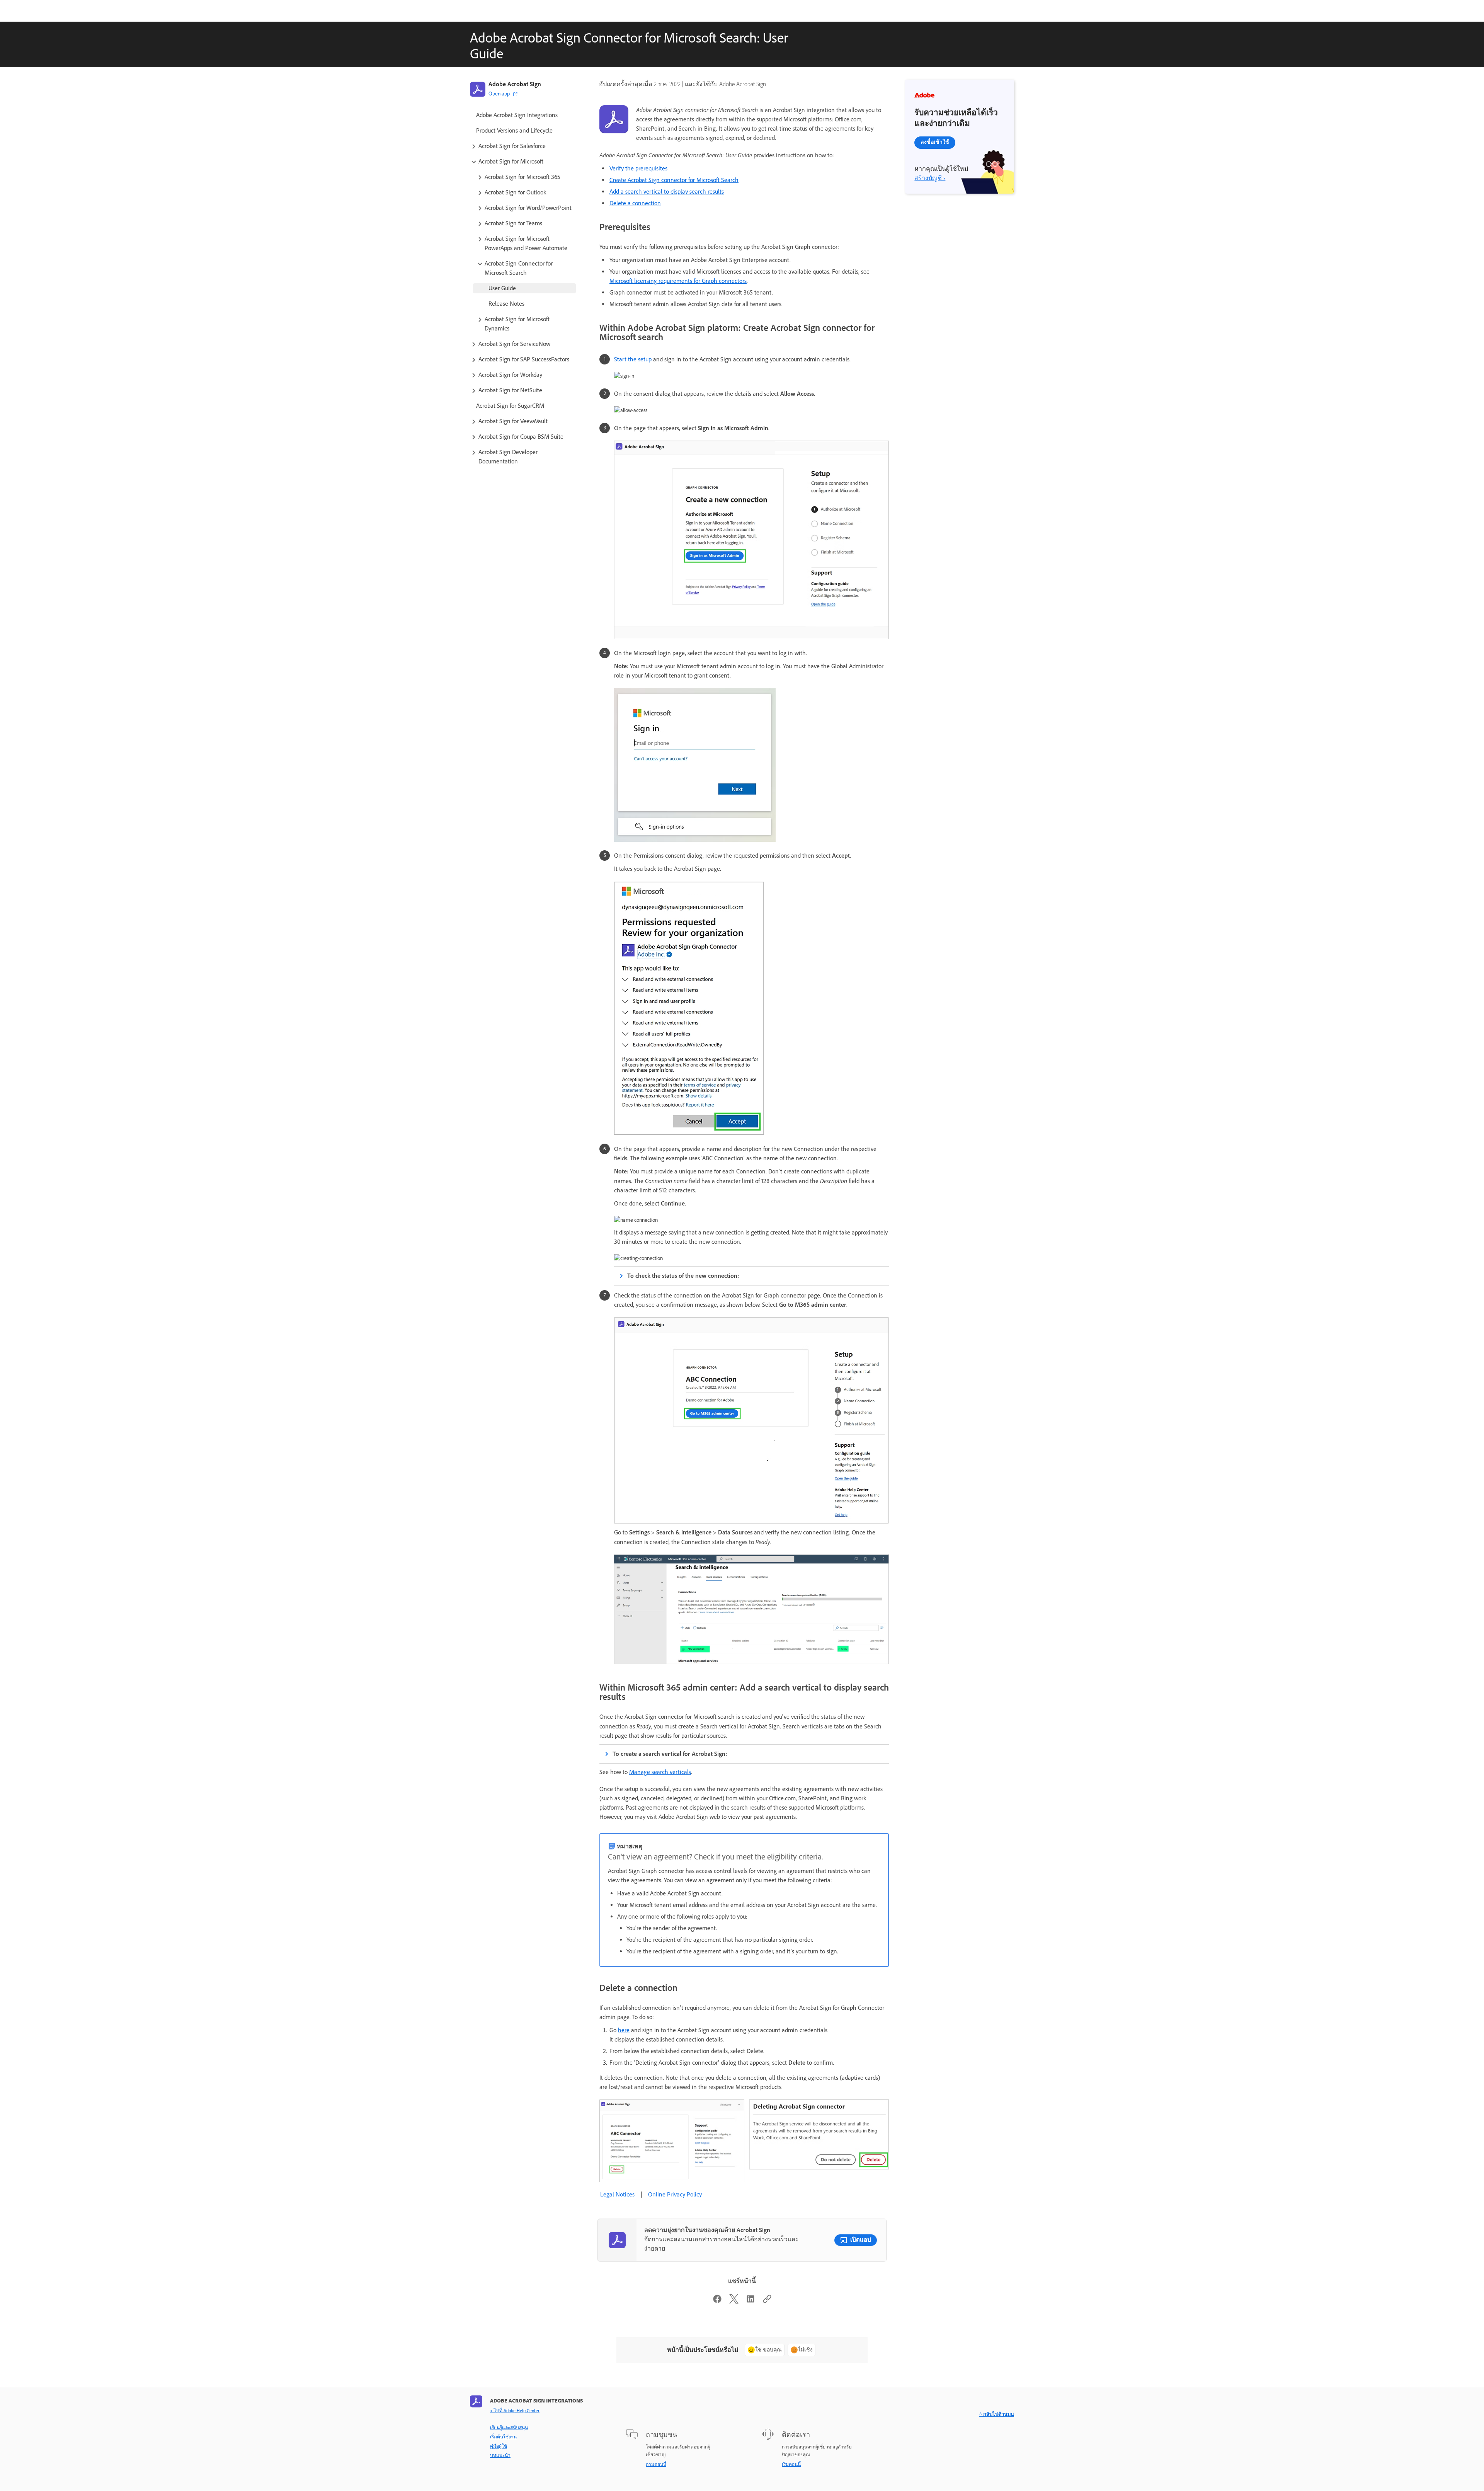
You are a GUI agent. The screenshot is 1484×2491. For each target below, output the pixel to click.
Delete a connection (635, 203)
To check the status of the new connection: (683, 1276)
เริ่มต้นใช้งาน (503, 2437)
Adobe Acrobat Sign (515, 84)
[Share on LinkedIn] (751, 2301)
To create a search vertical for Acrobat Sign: (670, 1754)
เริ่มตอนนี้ (791, 2464)
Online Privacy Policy (675, 2194)
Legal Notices (617, 2194)
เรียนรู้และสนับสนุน (509, 2428)
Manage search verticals (660, 1772)
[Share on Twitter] (734, 2301)
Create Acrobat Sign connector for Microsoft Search (674, 180)
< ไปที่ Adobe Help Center (515, 2411)
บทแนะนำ (500, 2455)
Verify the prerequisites (638, 168)
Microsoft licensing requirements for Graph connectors (678, 281)
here (624, 2030)
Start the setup (633, 359)
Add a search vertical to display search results (667, 192)
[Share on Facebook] (717, 2301)
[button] (523, 146)
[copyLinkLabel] (767, 2301)
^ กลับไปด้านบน (997, 2414)
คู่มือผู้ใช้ (499, 2446)
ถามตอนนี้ (656, 2464)
